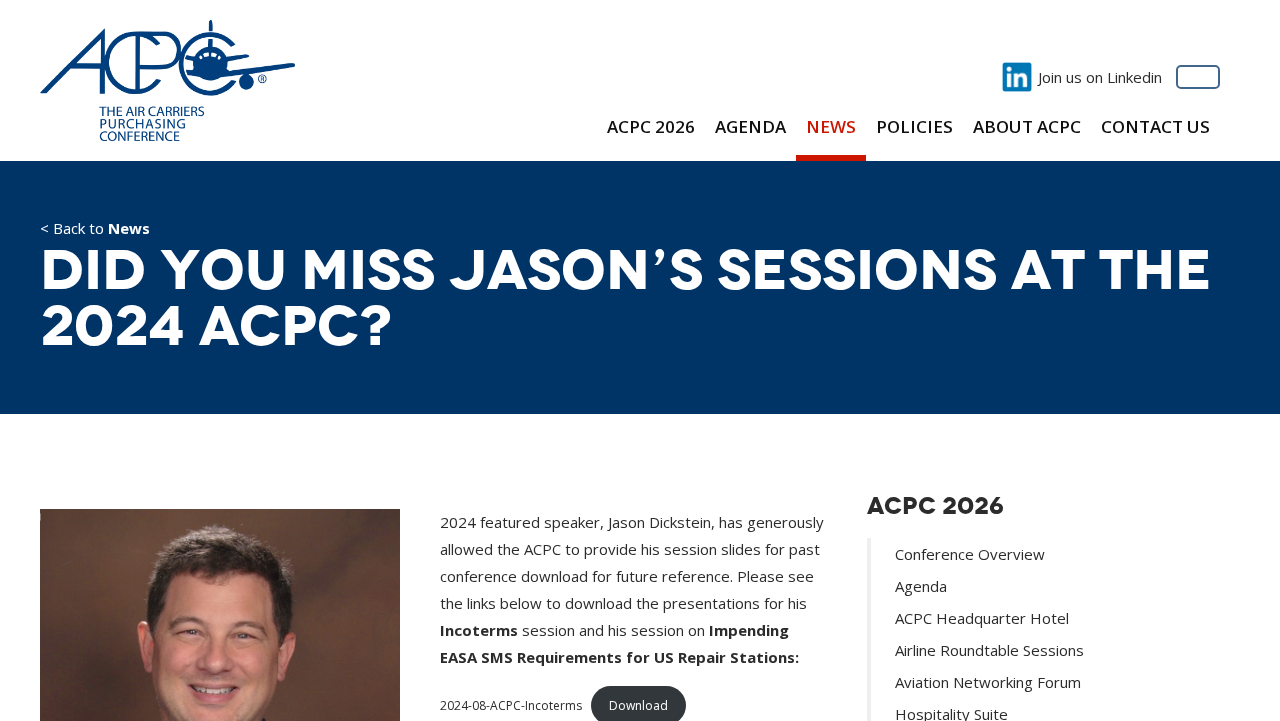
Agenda (750, 126)
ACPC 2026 (651, 126)
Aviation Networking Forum (988, 682)
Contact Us (1155, 126)
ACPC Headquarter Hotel (982, 618)
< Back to (95, 229)
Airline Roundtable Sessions (989, 650)
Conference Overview (970, 554)
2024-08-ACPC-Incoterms (511, 705)
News (831, 126)
